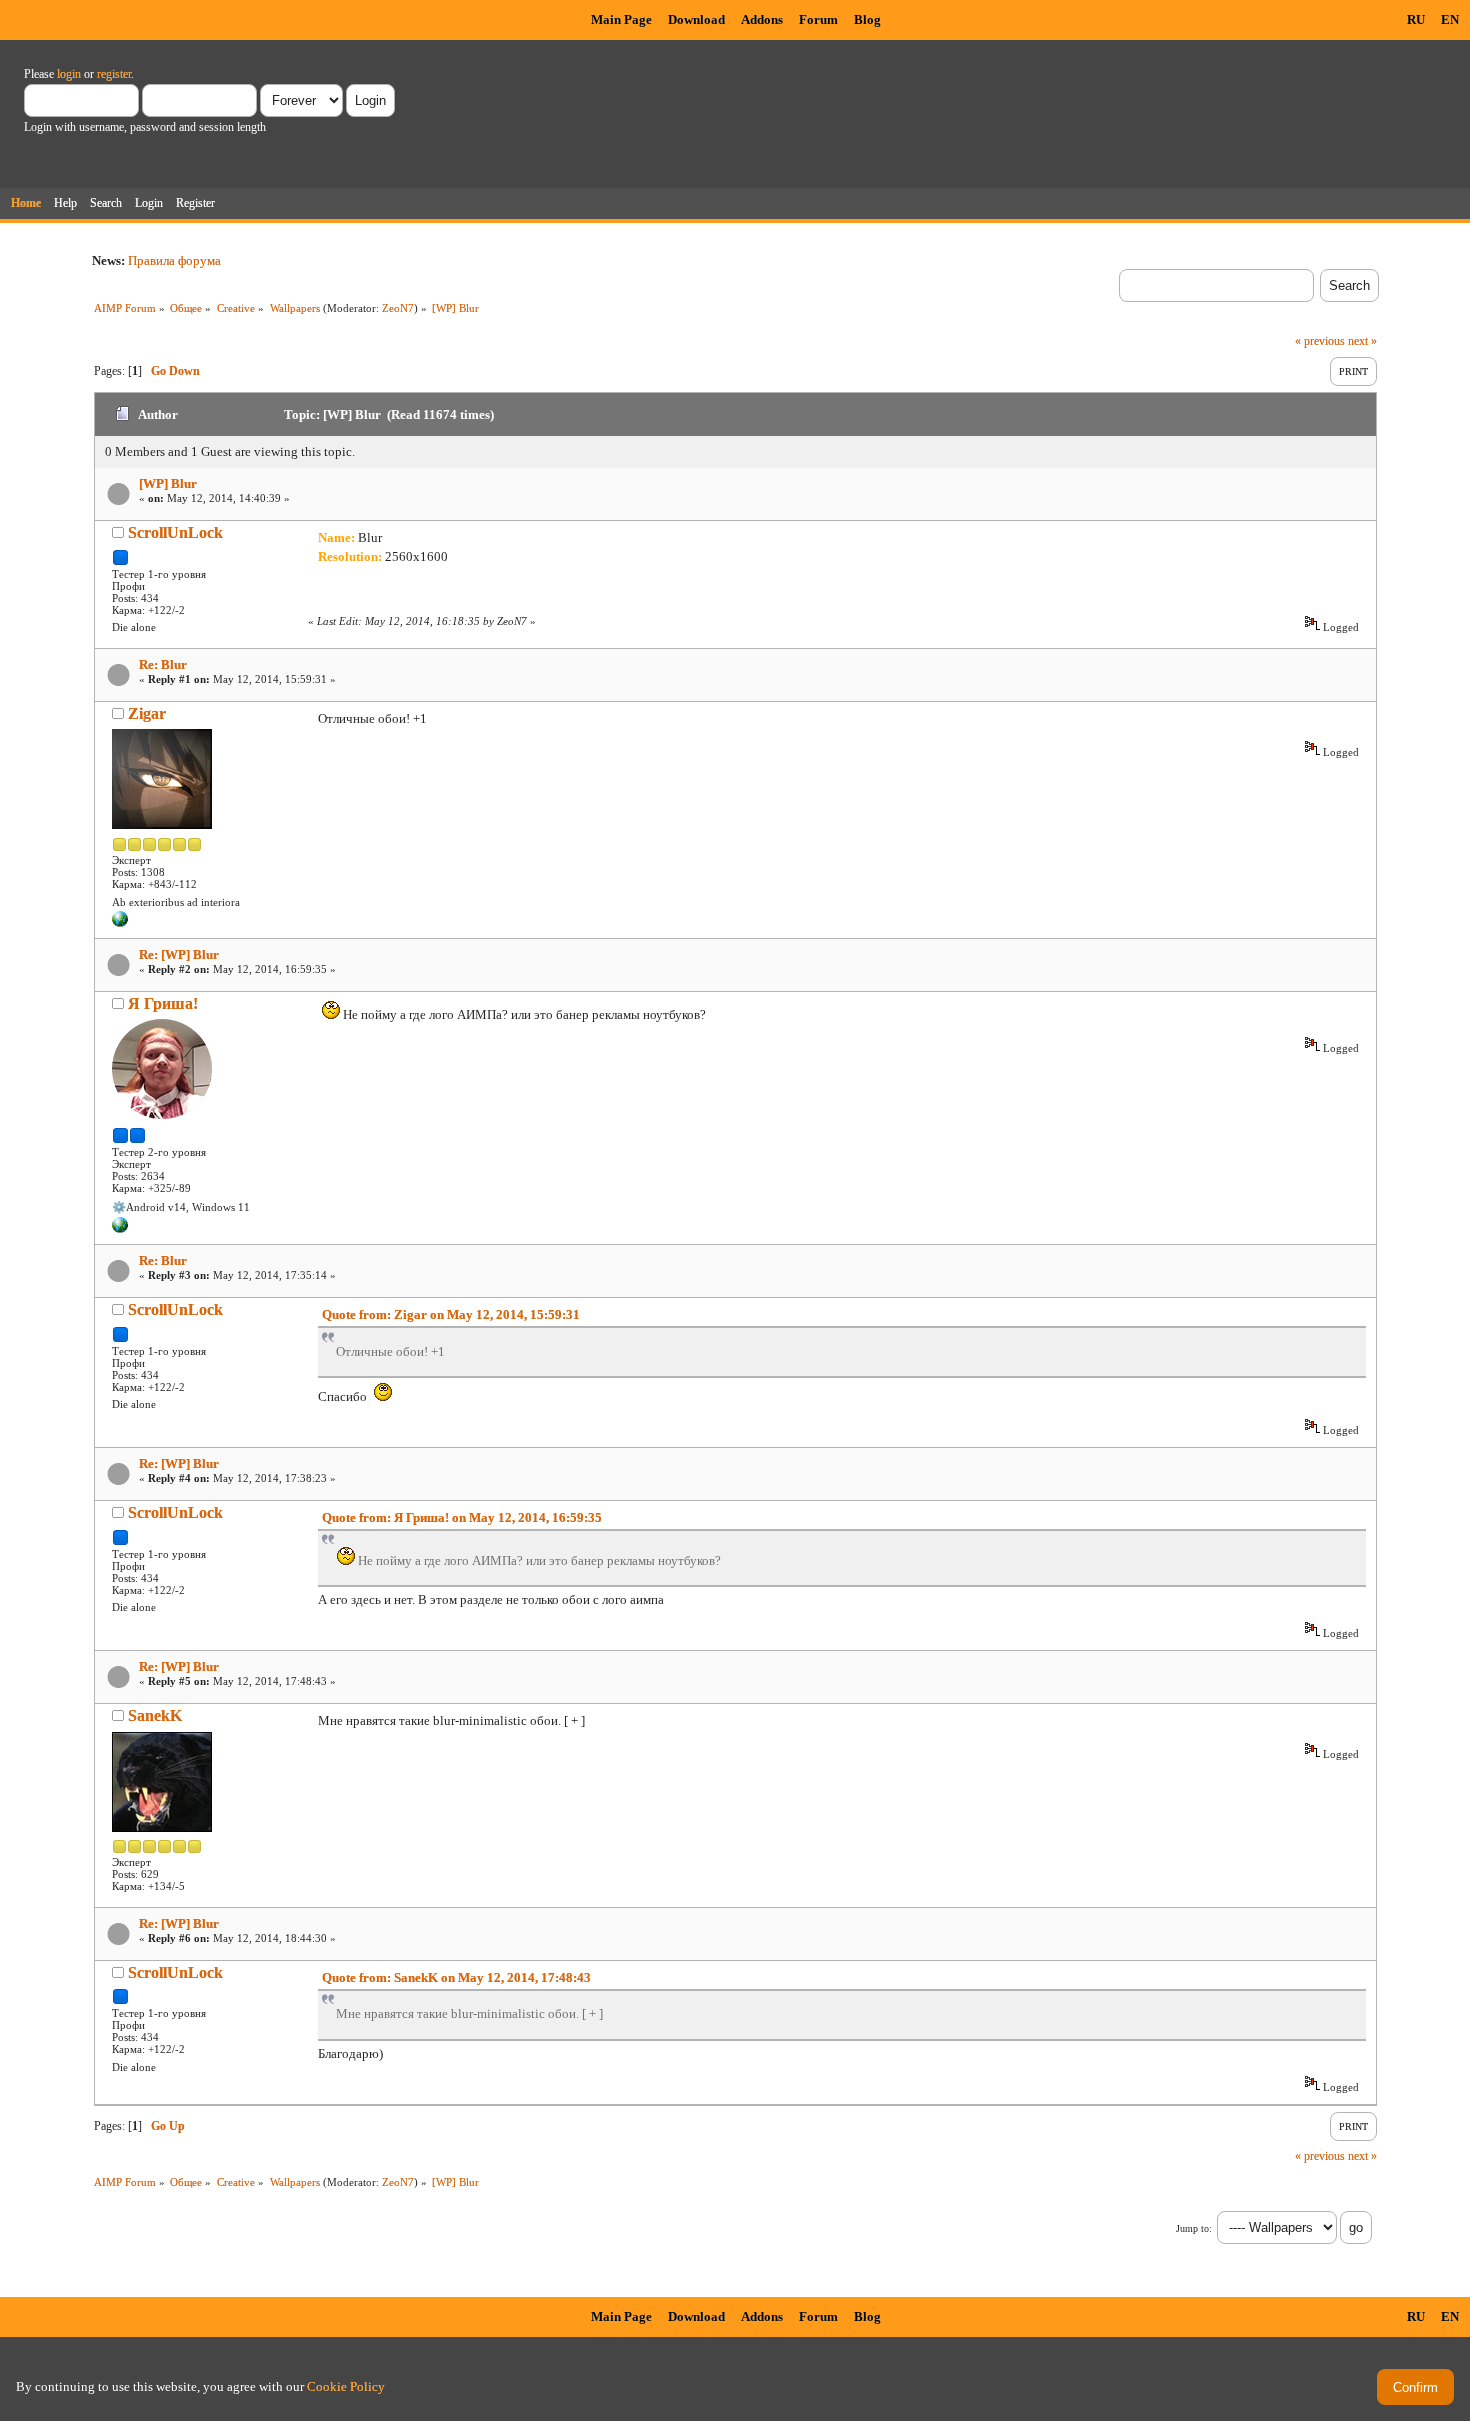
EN (1450, 19)
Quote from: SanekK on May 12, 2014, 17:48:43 (456, 1977)
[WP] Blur (168, 483)
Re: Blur (163, 664)
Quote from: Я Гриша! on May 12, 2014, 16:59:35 (462, 1517)
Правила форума (174, 260)
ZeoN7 (398, 308)
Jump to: (1194, 2228)
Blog (867, 19)
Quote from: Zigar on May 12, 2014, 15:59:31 (451, 1314)
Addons (762, 19)
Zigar (147, 713)
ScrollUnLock (175, 532)
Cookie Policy (346, 2386)
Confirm (1415, 2387)
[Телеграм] (120, 1229)
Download (696, 19)
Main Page (621, 19)
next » (1362, 341)
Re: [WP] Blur (179, 954)
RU (1416, 19)
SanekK (155, 1715)
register (114, 74)
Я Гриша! (163, 1003)
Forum (818, 19)
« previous (1320, 341)
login (69, 74)
